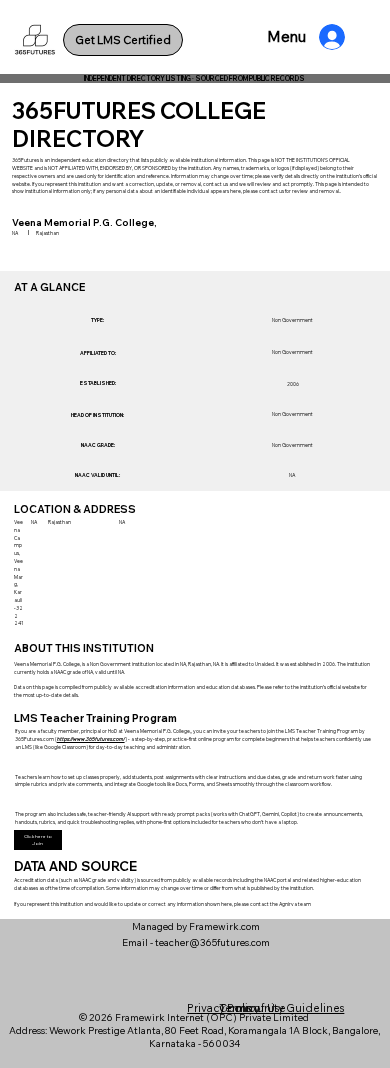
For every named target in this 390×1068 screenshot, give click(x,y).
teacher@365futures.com (212, 942)
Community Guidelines (281, 1008)
